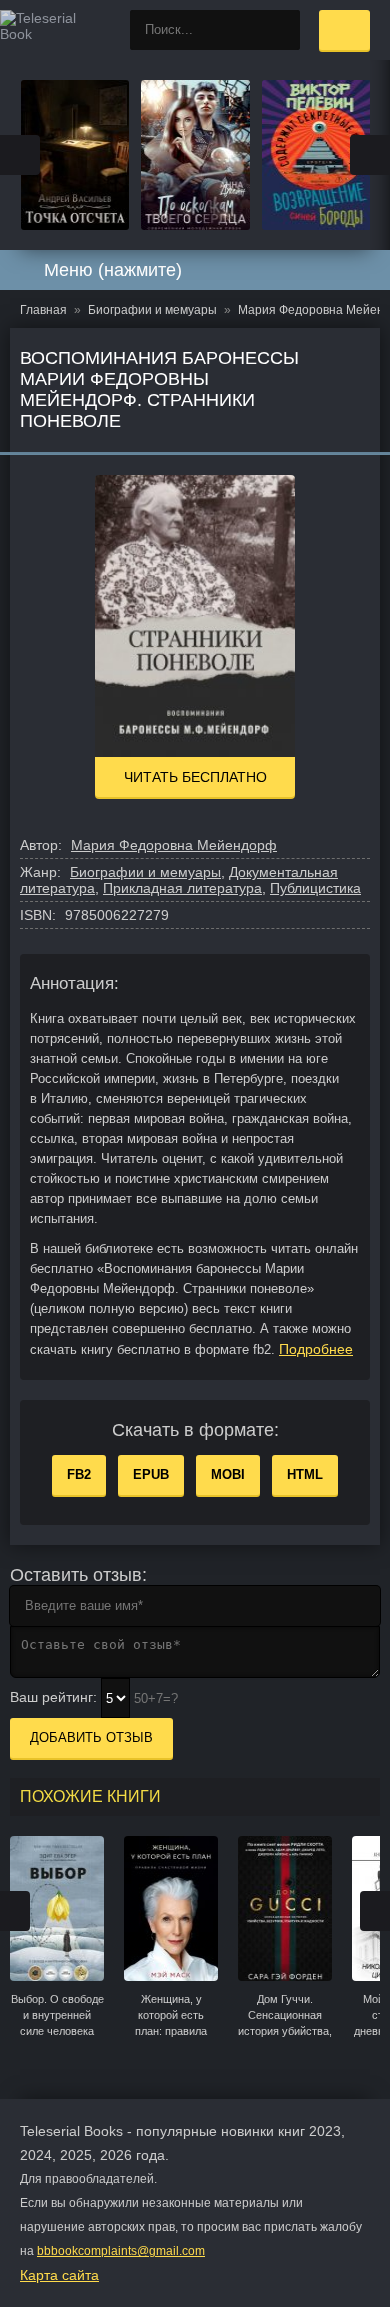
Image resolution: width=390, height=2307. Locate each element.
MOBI (228, 1474)
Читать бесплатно (195, 777)
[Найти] (280, 30)
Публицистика (315, 888)
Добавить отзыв (91, 1737)
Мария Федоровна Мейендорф (174, 845)
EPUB (151, 1474)
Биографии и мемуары (145, 872)
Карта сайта (59, 2275)
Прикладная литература (182, 888)
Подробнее (316, 1349)
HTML (305, 1474)
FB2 (79, 1474)
